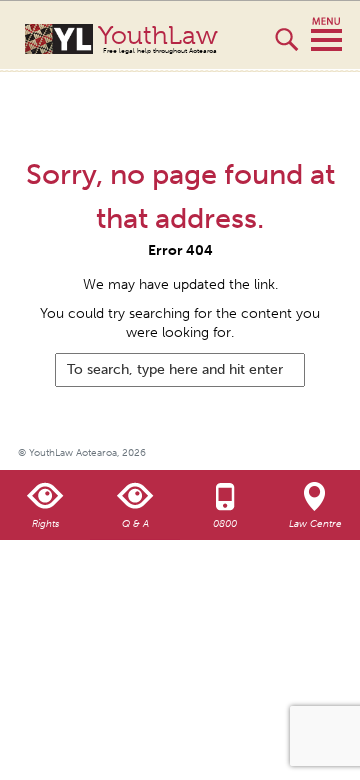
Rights (45, 524)
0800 (225, 524)
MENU (326, 35)
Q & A (135, 524)
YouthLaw (158, 39)
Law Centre (315, 524)
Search (286, 48)
